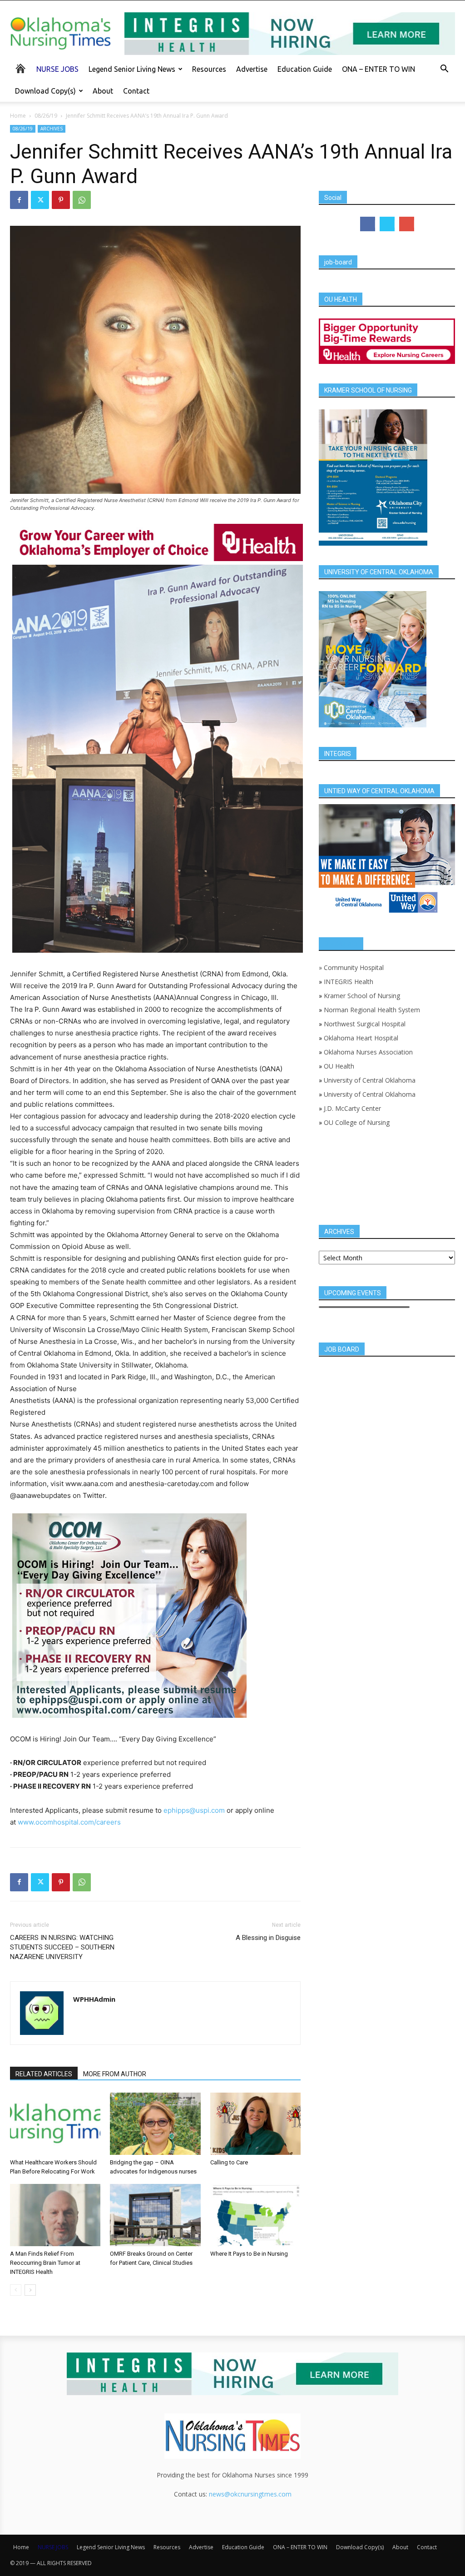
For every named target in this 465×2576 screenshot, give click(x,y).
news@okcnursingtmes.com (250, 2494)
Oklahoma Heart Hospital (361, 1038)
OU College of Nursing (357, 1122)
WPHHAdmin (94, 1999)
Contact (136, 91)
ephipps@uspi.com (194, 1810)
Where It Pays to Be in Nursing (249, 2254)
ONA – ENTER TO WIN (378, 69)
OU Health (339, 1066)
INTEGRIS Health (349, 982)
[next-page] (30, 2290)
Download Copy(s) (45, 91)
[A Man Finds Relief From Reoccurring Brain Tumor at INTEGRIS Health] (55, 2215)
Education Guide (305, 69)
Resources (209, 69)
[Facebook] (19, 200)
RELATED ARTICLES (44, 2074)
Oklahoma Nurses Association (368, 1052)
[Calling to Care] (255, 2124)
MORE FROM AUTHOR (115, 2074)
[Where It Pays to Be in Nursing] (255, 2215)
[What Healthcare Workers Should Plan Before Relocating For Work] (55, 2124)
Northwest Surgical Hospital (365, 1024)
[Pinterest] (61, 200)
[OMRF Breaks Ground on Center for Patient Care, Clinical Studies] (155, 2215)
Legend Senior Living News (132, 69)
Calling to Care (229, 2162)
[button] (444, 70)
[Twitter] (40, 200)
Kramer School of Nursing (362, 996)
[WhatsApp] (82, 200)
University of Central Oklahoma (370, 1080)
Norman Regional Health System (372, 1010)
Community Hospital (354, 967)
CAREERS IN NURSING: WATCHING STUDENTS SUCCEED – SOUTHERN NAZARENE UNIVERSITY (62, 1947)
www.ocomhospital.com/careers (69, 1822)
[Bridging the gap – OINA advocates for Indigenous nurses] (155, 2124)
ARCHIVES (52, 129)
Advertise (252, 69)
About (103, 91)
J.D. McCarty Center (352, 1108)
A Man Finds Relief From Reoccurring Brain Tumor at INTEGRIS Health (45, 2263)
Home (18, 116)
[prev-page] (16, 2290)
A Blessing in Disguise (268, 1938)
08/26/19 (46, 116)
